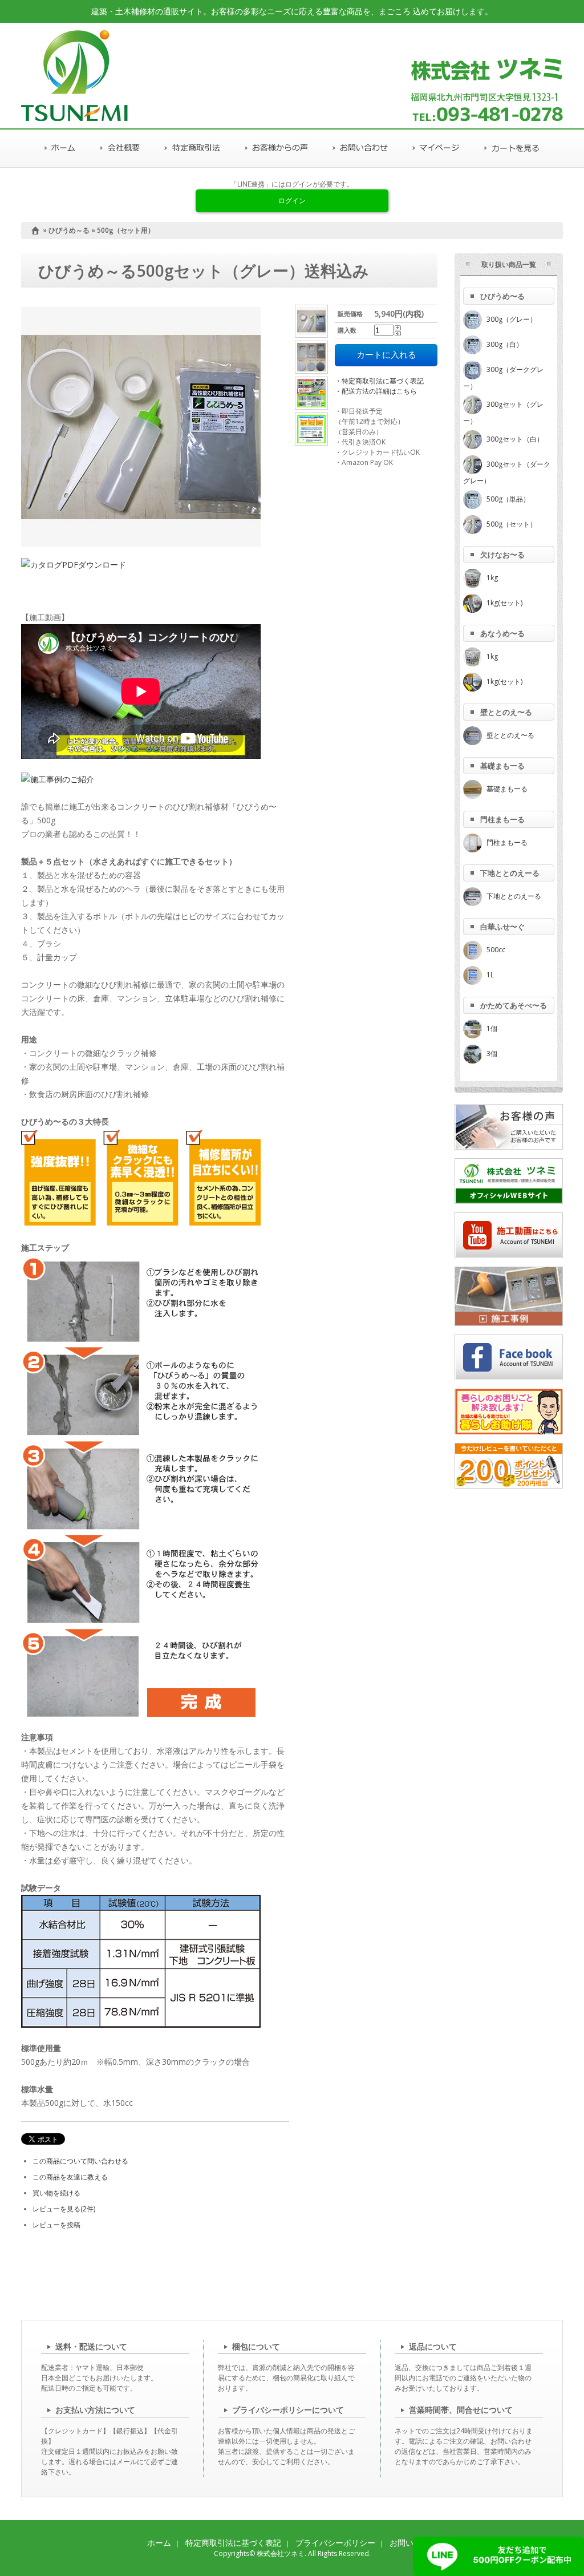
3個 (492, 1054)
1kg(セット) (504, 603)
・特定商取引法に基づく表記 (379, 381)
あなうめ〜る (502, 633)
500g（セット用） (126, 230)
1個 (492, 1028)
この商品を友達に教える (70, 2177)
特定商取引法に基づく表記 (233, 2543)
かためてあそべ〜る (514, 1005)
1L (490, 975)
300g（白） (505, 344)
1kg (492, 578)
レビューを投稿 (56, 2225)
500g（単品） (508, 499)
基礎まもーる (502, 766)
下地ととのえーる (510, 873)
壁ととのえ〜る (506, 712)
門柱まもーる (502, 819)
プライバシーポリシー (335, 2543)
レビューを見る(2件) (64, 2209)
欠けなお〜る (502, 555)
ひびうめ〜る (502, 296)
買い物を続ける (56, 2193)
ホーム (159, 2543)
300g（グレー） (512, 319)
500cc (496, 950)
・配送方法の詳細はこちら (376, 391)
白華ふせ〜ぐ (502, 927)
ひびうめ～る (69, 230)
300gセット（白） (515, 439)
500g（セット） (512, 524)
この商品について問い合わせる (80, 2161)
